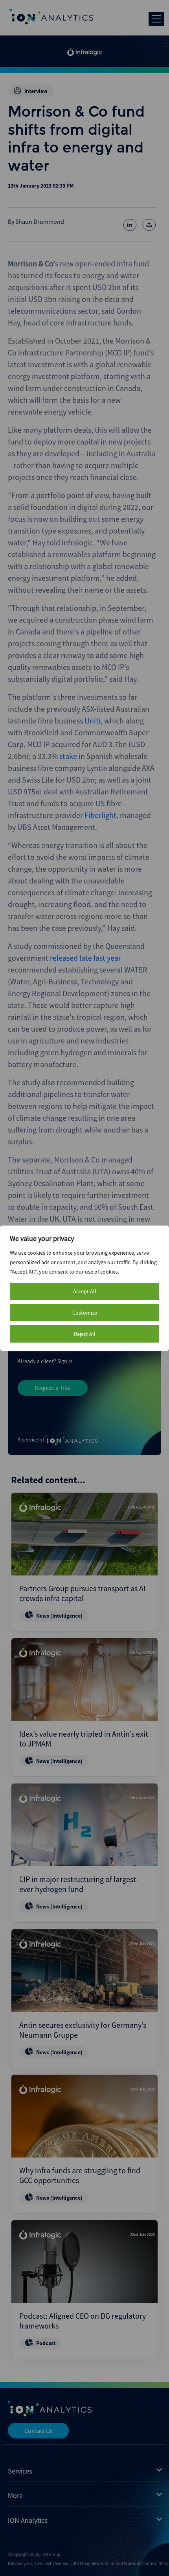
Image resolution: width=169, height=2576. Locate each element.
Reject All (85, 1334)
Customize (85, 1313)
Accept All (85, 1291)
